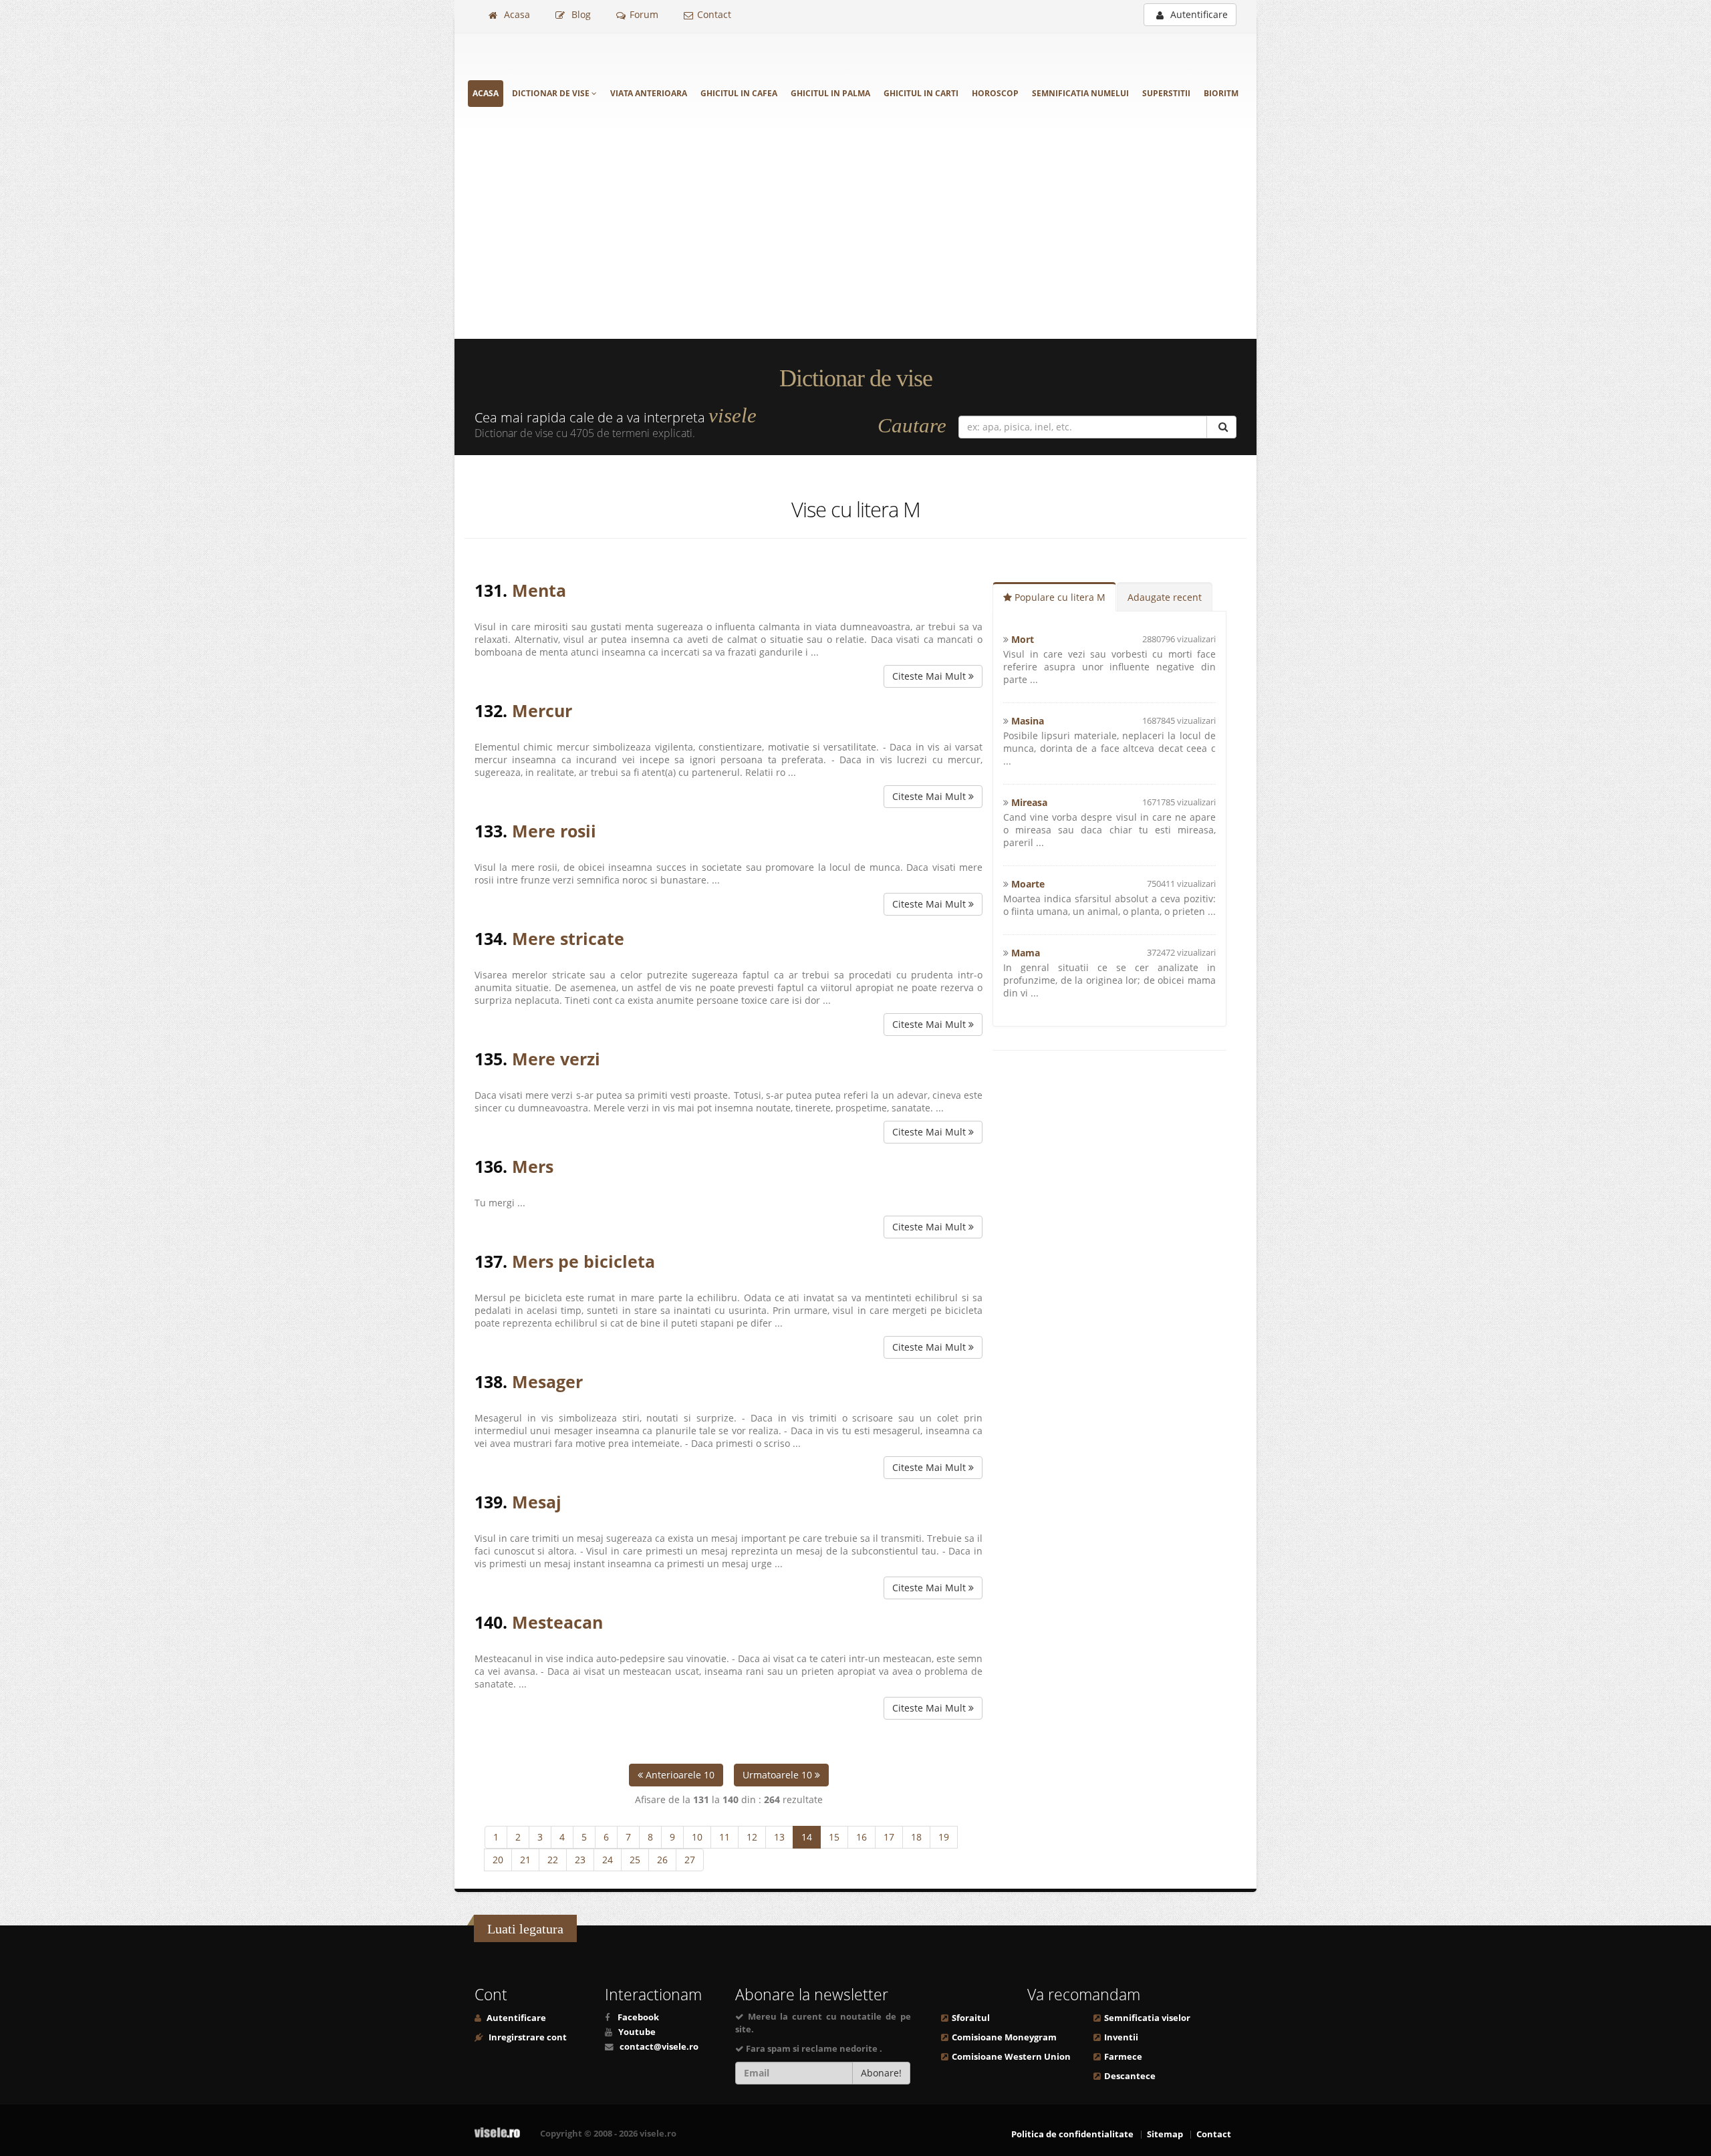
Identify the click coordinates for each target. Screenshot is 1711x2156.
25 (635, 1860)
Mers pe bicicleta (583, 1261)
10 (697, 1837)
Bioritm (1221, 93)
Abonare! (881, 2073)
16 (862, 1837)
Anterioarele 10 (679, 1775)
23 (580, 1860)
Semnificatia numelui (1080, 93)
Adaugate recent (1165, 597)
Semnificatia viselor (1147, 2018)
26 (662, 1860)
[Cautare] (1221, 427)
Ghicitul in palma (830, 93)
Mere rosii (554, 831)
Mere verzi (556, 1059)
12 (752, 1837)
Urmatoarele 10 (779, 1775)
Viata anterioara (649, 93)
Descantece (1130, 2076)
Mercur (542, 710)
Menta (539, 590)
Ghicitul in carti (921, 93)
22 (553, 1860)
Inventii (1121, 2037)
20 (498, 1860)
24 (608, 1860)
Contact (714, 14)
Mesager (547, 1381)
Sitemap (1165, 2134)
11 (725, 1837)
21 (525, 1860)
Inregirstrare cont (527, 2037)
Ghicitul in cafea (739, 93)
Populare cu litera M (1059, 597)
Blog (580, 14)
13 (779, 1837)
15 (834, 1837)
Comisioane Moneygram (1004, 2037)
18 (916, 1837)
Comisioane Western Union (1011, 2057)
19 (944, 1837)
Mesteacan (557, 1622)
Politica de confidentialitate (1072, 2134)
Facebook (638, 2017)
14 (807, 1837)
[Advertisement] (855, 239)
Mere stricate (568, 938)
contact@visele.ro (659, 2047)
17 (889, 1837)
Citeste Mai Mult (930, 676)
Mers (533, 1166)
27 (690, 1860)
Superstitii (1166, 93)
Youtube (637, 2032)
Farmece (1123, 2057)
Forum (644, 14)
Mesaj (537, 1502)
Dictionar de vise (552, 93)
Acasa (516, 14)
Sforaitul (971, 2018)
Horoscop (995, 93)
